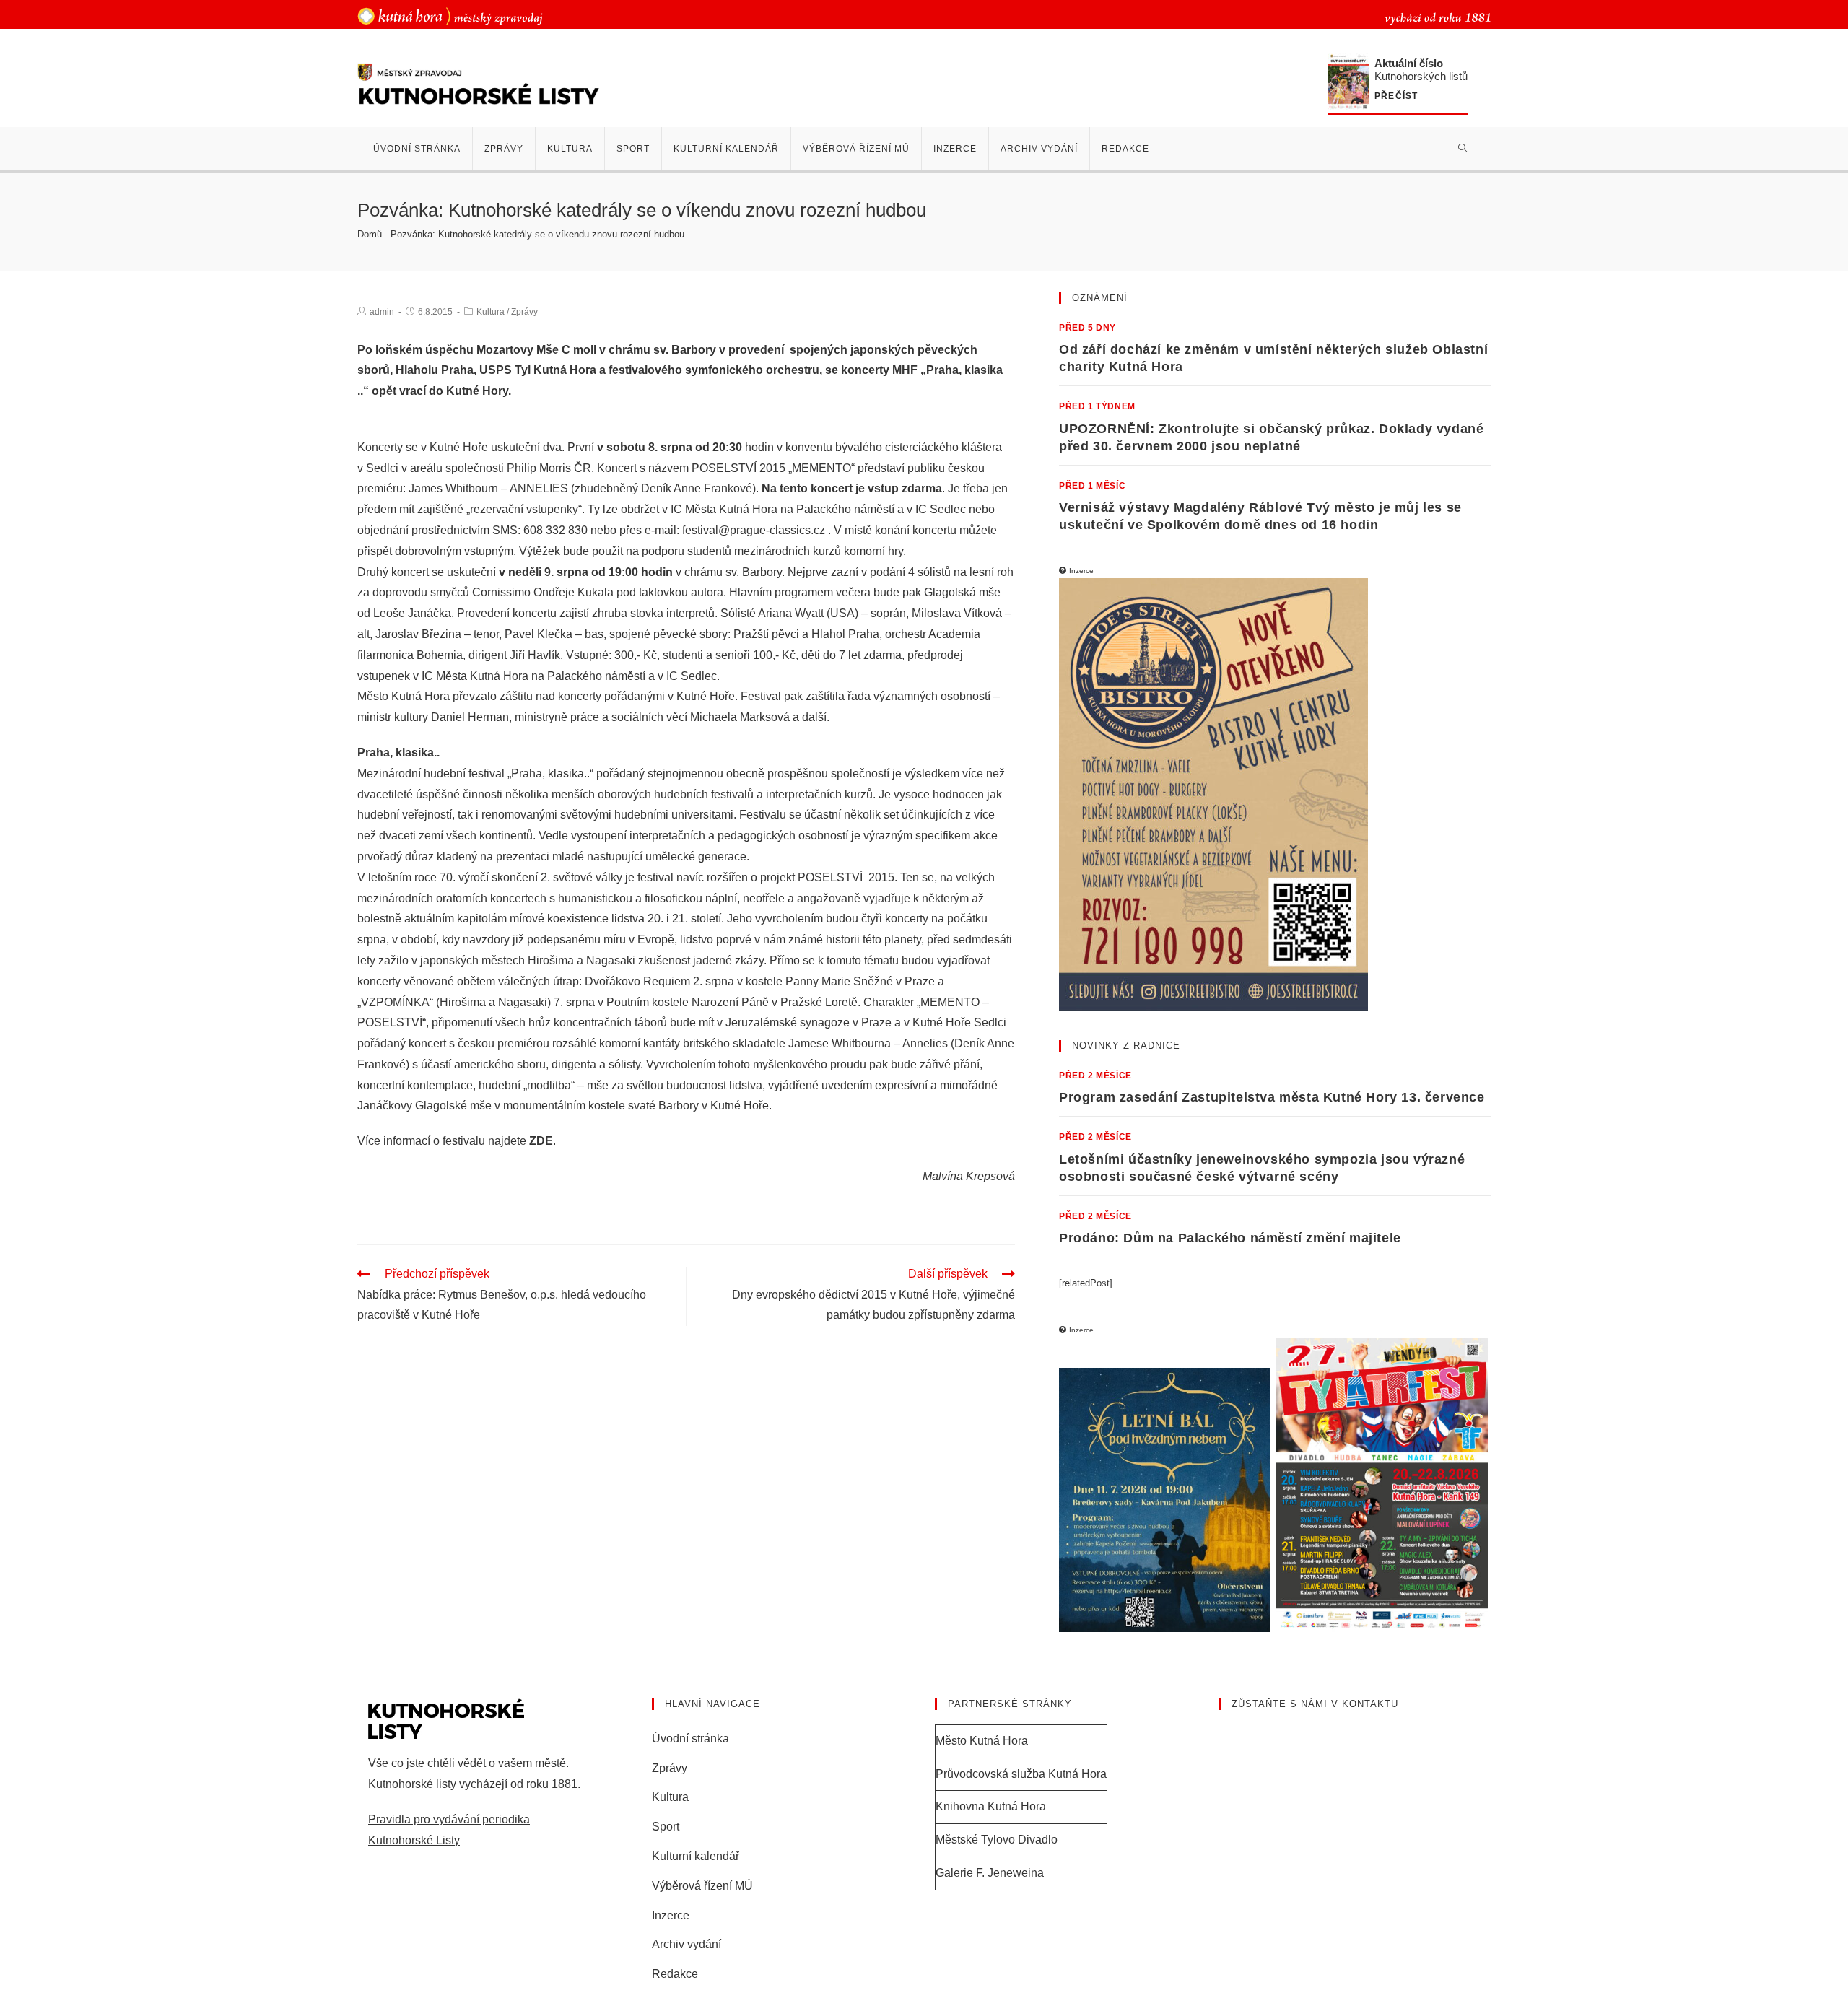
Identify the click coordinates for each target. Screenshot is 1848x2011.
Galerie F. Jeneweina (990, 1873)
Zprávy (524, 312)
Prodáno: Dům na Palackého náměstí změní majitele (1230, 1238)
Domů (370, 234)
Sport (666, 1827)
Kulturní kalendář (696, 1856)
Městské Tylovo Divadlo (997, 1840)
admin (382, 312)
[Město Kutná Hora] (450, 16)
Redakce (675, 1974)
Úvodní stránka (690, 1739)
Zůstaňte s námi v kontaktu (1315, 1704)
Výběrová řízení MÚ (702, 1886)
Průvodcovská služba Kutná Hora (1021, 1774)
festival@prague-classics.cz (754, 530)
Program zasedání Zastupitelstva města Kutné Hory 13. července (1272, 1097)
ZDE (541, 1141)
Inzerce (671, 1915)
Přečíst (1396, 96)
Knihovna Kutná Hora (991, 1806)
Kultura (491, 312)
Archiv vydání (687, 1944)
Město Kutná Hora (982, 1741)
